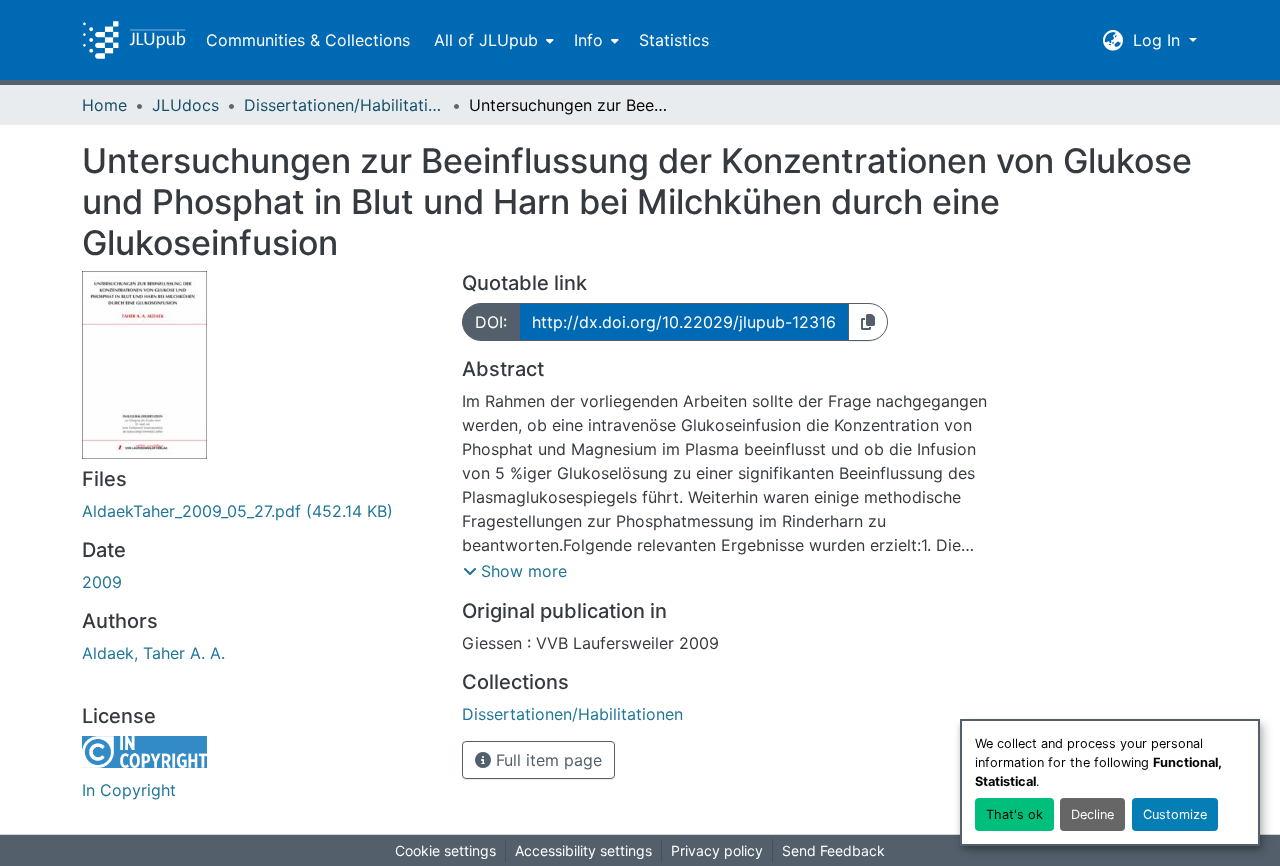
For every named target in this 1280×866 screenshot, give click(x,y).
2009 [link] (102, 582)
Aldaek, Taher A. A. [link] (153, 653)
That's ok (1014, 814)
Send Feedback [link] (833, 850)
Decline (1092, 814)
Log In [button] (1159, 40)
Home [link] (104, 105)
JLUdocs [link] (185, 105)
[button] (134, 40)
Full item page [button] (546, 760)
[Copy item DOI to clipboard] (868, 322)
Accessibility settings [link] (583, 850)
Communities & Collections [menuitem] (308, 40)
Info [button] (588, 40)
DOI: (491, 322)
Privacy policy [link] (717, 850)
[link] (260, 511)
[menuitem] (492, 40)
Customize (1175, 814)
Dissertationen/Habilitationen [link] (344, 105)
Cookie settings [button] (445, 850)
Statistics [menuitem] (674, 40)
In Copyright (129, 790)
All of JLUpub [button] (486, 40)
